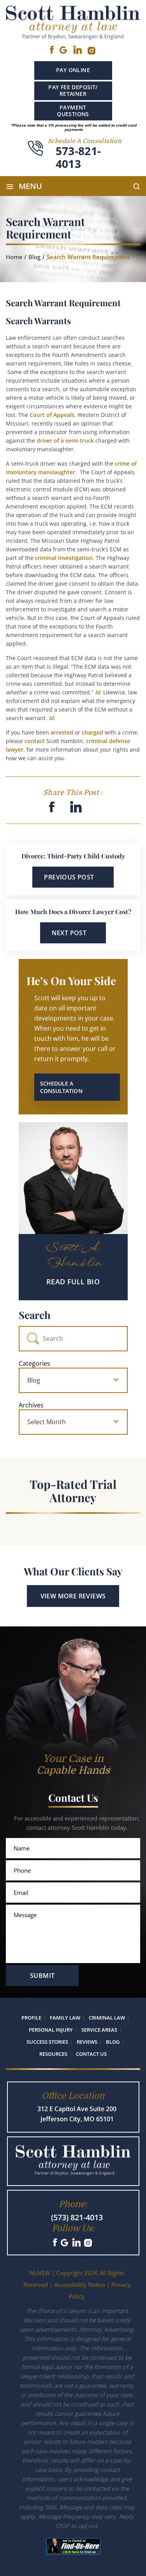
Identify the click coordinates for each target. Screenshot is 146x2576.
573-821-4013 (78, 158)
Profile (31, 2018)
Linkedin (77, 50)
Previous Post (69, 877)
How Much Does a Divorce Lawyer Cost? (73, 912)
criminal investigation (64, 558)
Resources (53, 2054)
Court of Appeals (52, 415)
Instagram (89, 2243)
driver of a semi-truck (65, 441)
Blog (113, 2042)
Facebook (52, 50)
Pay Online (73, 70)
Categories (34, 1363)
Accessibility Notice (80, 2285)
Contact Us (91, 2054)
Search (35, 1315)
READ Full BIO (73, 1282)
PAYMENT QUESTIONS (73, 111)
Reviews (87, 2042)
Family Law (65, 2018)
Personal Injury (51, 2030)
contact (35, 741)
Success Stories (47, 2042)
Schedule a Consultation (61, 1087)
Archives (31, 1405)
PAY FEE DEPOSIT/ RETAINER (73, 90)
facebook (52, 807)
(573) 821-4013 (77, 2217)
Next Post (69, 933)
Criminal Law (107, 2018)
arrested (62, 732)
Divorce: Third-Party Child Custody (73, 856)
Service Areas (99, 2030)
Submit (42, 1976)
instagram (92, 51)
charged (92, 732)
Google (63, 50)
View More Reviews (73, 1596)
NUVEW (40, 2273)
